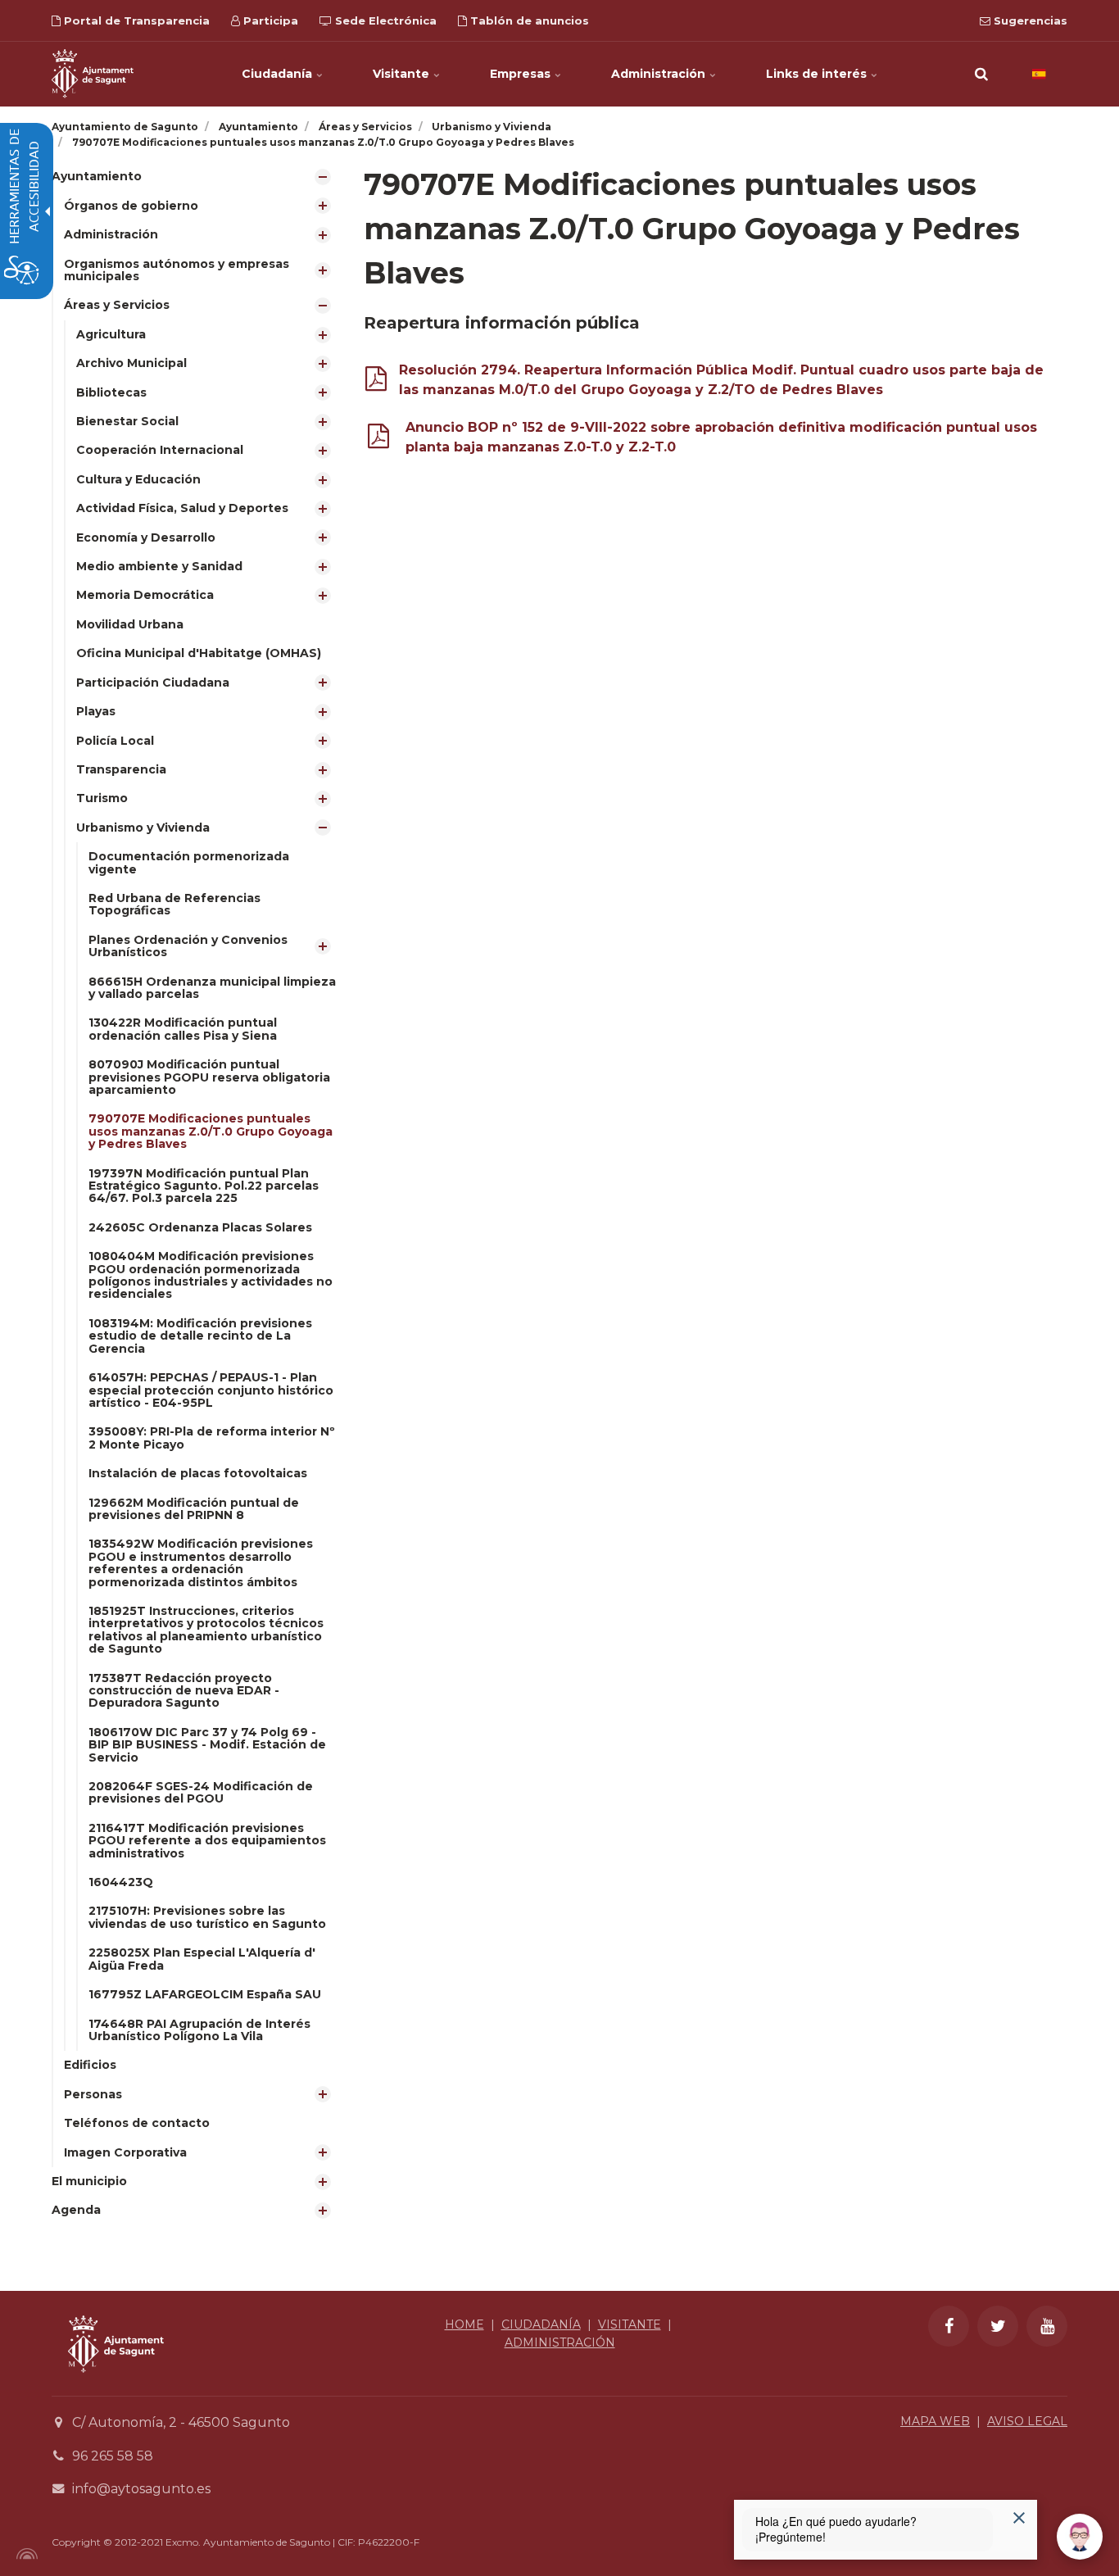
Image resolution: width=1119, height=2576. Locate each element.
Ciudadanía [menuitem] (279, 74)
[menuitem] (195, 1165)
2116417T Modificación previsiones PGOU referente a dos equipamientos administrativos (207, 1841)
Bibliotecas (111, 392)
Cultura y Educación (138, 479)
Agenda (76, 2210)
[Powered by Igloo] (25, 2554)
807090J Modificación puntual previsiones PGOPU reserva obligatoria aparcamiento (209, 1077)
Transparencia (121, 769)
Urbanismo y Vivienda (143, 828)
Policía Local (115, 741)
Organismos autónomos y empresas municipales (177, 270)
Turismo (102, 798)
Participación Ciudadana (153, 683)
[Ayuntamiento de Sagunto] (93, 74)
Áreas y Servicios (117, 305)
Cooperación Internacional (160, 450)
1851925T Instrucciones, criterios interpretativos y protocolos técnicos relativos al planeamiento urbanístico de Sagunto (206, 1630)
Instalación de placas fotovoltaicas (198, 1473)
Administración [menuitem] (660, 74)
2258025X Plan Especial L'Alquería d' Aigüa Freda (202, 1959)
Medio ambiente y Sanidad (159, 566)
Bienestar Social (127, 421)
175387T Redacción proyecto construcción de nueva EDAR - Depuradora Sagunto (184, 1691)
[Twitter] (998, 2326)
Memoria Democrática (145, 595)
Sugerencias (1029, 20)
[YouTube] (1047, 2326)
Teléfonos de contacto (137, 2123)
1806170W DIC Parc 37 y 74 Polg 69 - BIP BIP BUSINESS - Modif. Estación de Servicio (207, 1745)
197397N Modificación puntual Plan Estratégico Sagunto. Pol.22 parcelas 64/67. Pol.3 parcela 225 (204, 1186)
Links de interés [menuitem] (818, 74)
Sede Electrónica (384, 20)
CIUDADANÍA (541, 2324)
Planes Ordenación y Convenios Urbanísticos (188, 946)
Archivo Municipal (131, 363)
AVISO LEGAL (1027, 2421)
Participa (269, 20)
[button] (981, 74)
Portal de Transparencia (135, 20)
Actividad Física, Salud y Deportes (182, 508)
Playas (96, 711)
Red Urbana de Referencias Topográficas (174, 904)
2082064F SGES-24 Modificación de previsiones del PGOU (201, 1792)
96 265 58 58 (113, 2456)
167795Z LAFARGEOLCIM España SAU (205, 1994)
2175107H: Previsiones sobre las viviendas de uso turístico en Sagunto (207, 1917)
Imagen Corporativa (125, 2152)
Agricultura (111, 334)
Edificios (90, 2065)
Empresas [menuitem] (522, 74)
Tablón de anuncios (528, 20)
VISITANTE (630, 2324)
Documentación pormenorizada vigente (189, 862)
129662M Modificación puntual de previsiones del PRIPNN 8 (194, 1509)
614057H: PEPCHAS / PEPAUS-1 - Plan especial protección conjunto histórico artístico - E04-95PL (211, 1390)
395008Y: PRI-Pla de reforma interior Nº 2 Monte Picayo (212, 1438)
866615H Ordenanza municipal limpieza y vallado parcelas (212, 988)
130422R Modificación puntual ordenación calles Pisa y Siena (183, 1029)
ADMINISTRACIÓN (560, 2342)
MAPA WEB (935, 2421)
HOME (464, 2324)
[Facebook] (949, 2326)
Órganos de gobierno (131, 206)
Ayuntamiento (97, 176)
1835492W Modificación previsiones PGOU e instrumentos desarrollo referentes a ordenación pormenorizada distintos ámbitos (201, 1562)
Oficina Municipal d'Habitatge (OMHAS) (199, 653)
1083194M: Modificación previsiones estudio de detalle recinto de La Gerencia (200, 1336)
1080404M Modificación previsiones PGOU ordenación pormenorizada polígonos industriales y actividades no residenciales (211, 1275)
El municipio (89, 2181)
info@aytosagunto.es (141, 2489)
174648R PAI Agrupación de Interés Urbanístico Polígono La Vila (199, 2030)
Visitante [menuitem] (403, 74)
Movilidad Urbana (130, 624)
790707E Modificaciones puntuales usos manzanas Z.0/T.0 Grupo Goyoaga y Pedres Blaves (211, 1131)
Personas (93, 2094)
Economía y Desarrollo (146, 537)
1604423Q (121, 1882)
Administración (111, 234)
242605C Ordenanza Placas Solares (200, 1227)
